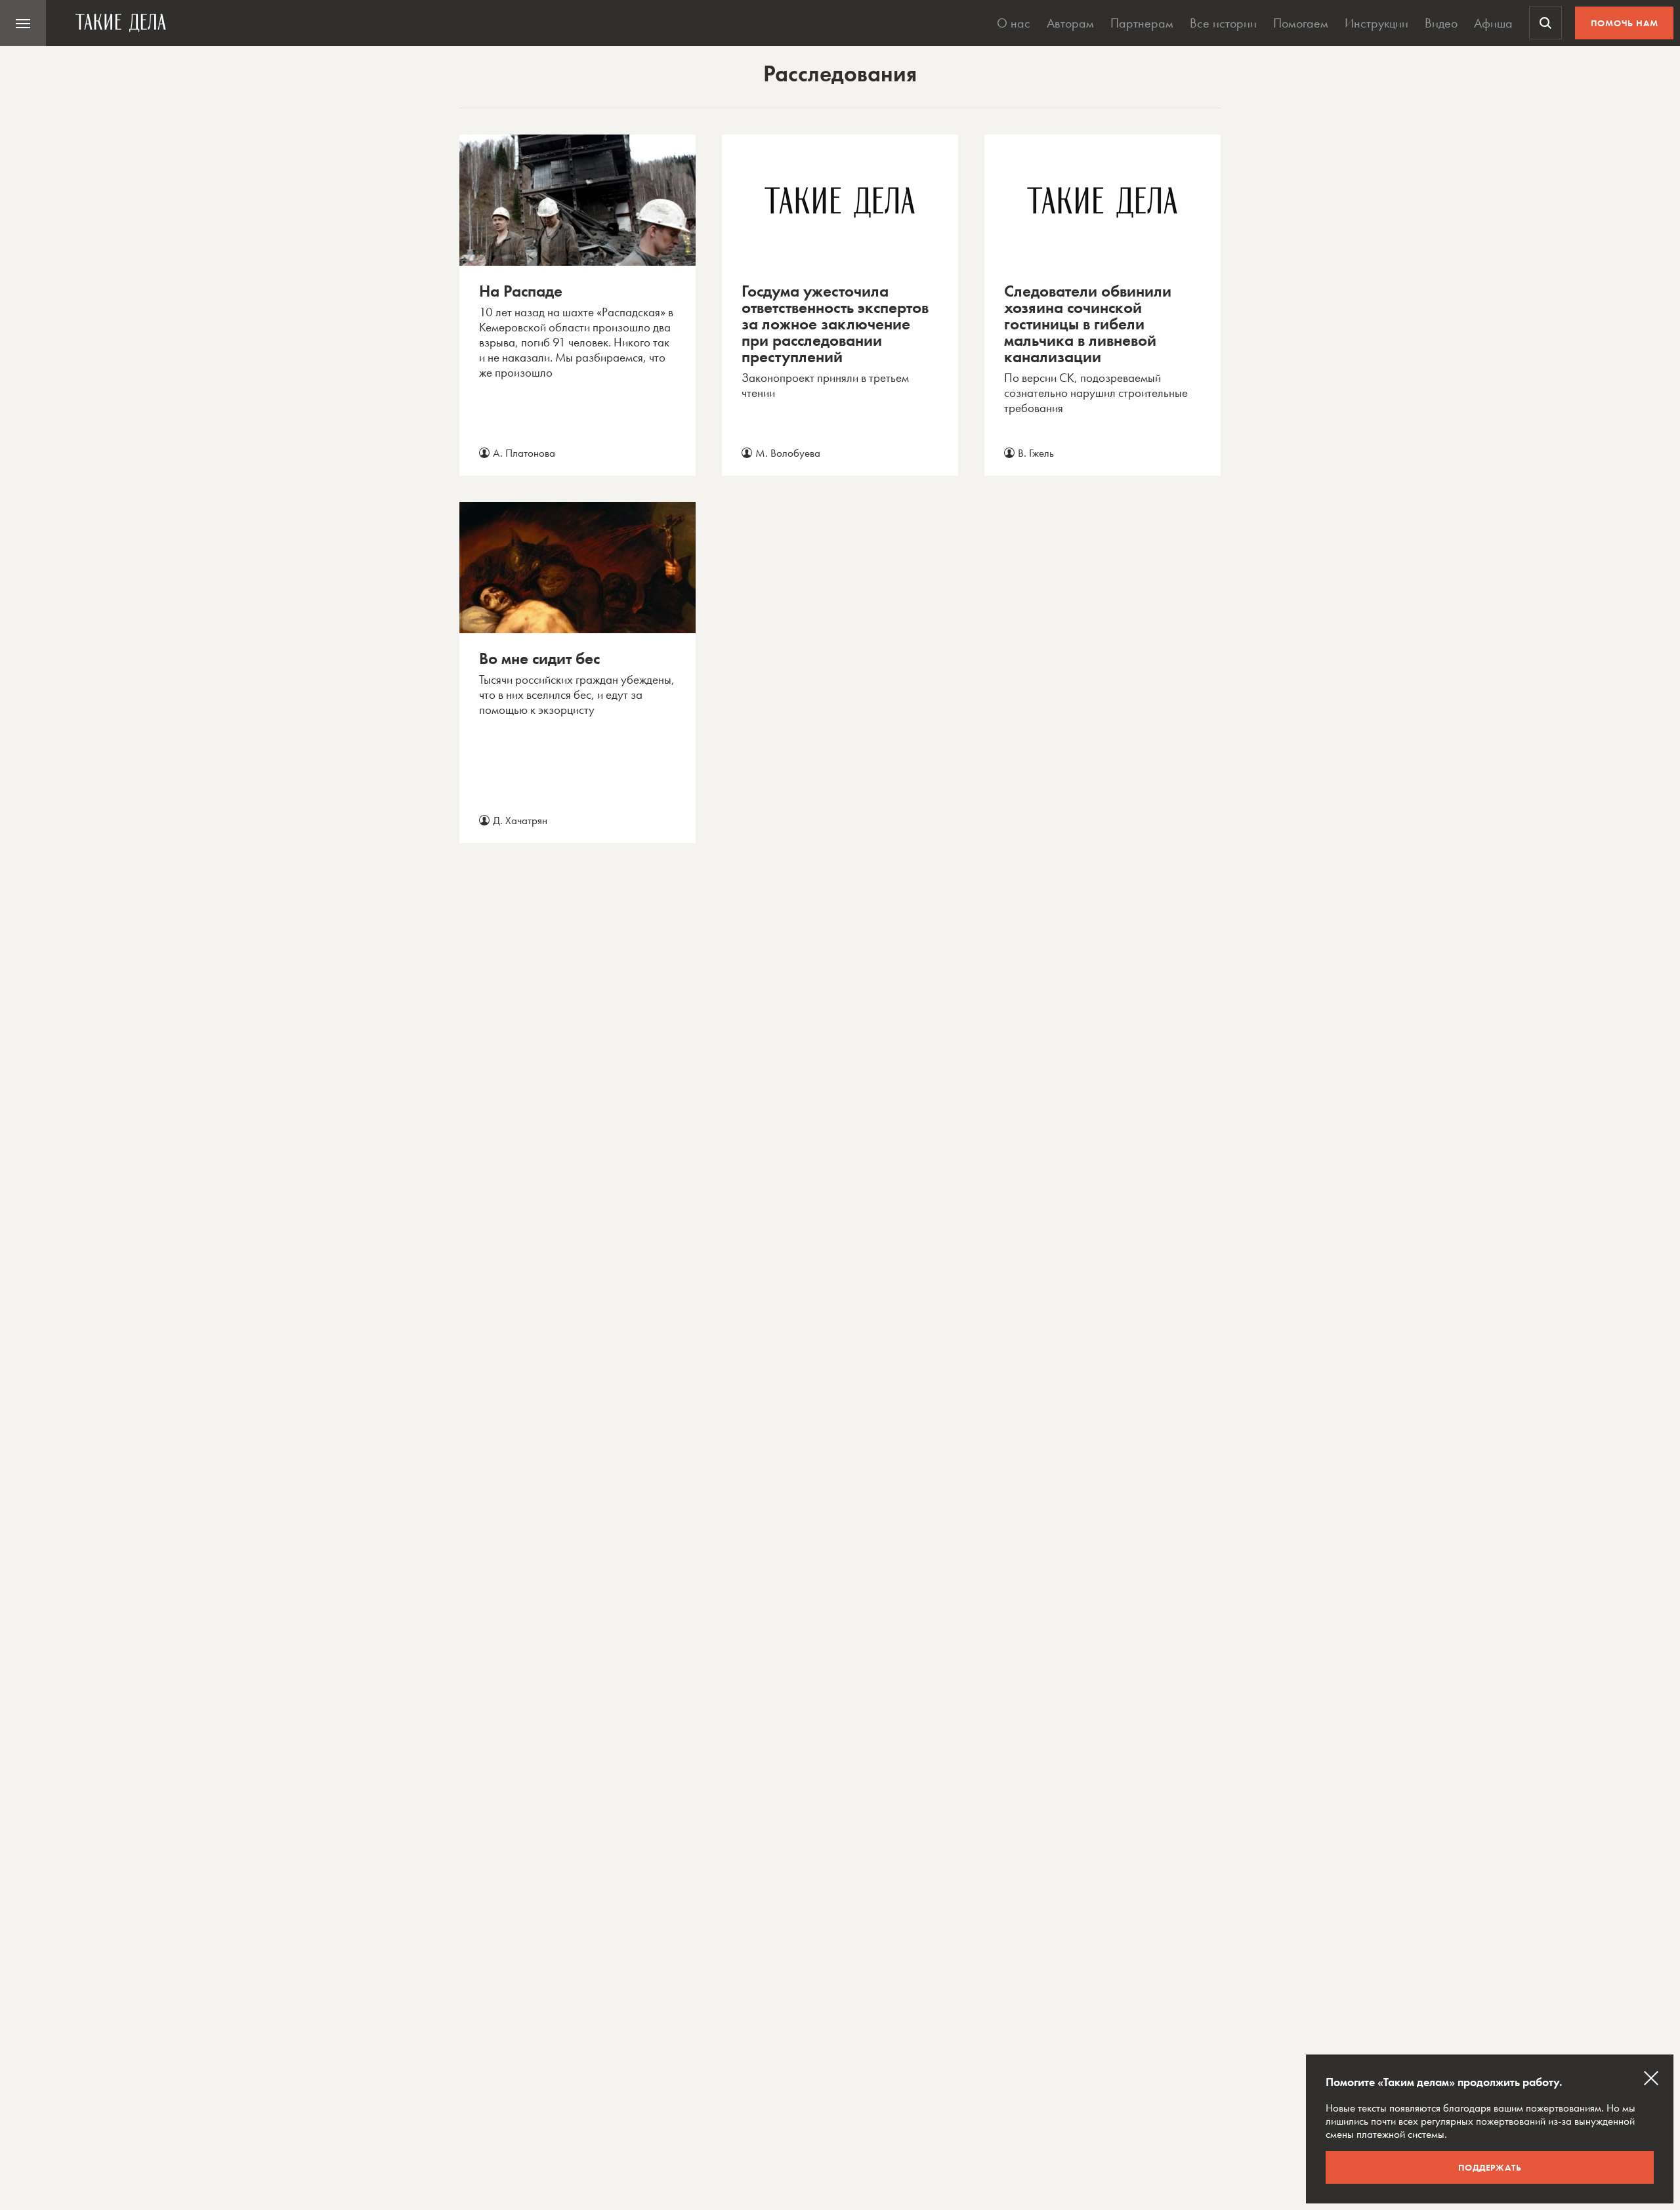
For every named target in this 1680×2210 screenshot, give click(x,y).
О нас (1014, 23)
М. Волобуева (788, 453)
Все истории (1223, 23)
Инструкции (1376, 23)
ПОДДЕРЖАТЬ (1490, 2167)
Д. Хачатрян (520, 820)
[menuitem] (23, 23)
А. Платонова (524, 453)
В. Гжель (1036, 453)
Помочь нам (1625, 23)
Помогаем (1301, 23)
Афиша (1493, 23)
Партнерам (1142, 23)
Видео (1441, 23)
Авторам (1070, 23)
